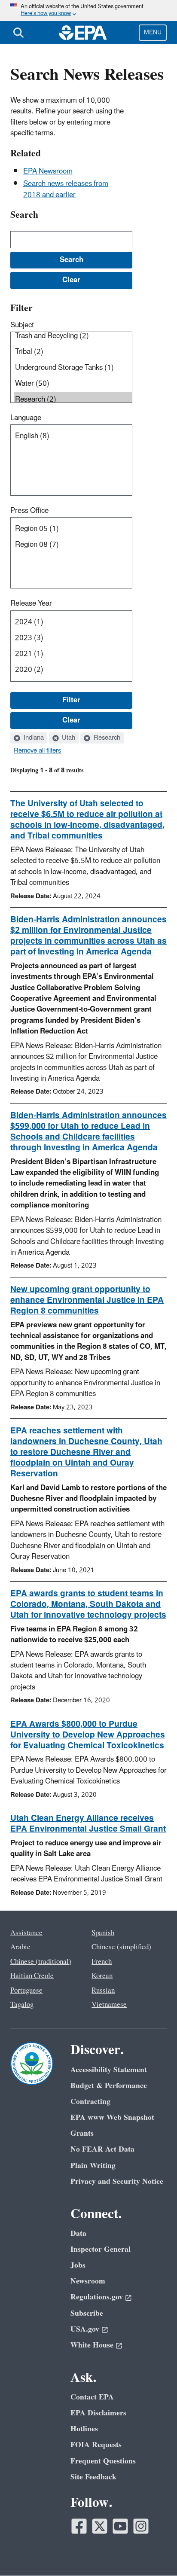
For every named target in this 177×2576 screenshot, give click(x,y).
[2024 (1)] (73, 622)
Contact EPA (92, 2397)
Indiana (33, 738)
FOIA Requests (96, 2445)
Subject (22, 325)
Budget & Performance (109, 2086)
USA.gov (85, 2329)
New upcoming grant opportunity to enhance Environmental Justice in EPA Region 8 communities (87, 1300)
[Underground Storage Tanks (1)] (73, 368)
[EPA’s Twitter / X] (100, 2526)
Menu (153, 32)
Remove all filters (37, 751)
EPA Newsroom (48, 171)
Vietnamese (109, 2005)
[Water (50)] (73, 384)
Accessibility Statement (109, 2070)
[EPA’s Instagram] (141, 2526)
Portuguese (26, 1991)
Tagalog (22, 2005)
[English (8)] (73, 436)
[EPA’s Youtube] (120, 2526)
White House (92, 2345)
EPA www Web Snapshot (112, 2117)
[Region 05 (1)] (73, 529)
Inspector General (101, 2249)
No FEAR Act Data (102, 2149)
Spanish (103, 1933)
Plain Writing (93, 2166)
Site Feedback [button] (93, 2477)
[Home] (83, 33)
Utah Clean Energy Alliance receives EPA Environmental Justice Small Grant (88, 1824)
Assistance (26, 1933)
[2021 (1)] (73, 654)
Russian (103, 1991)
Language (26, 418)
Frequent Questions (103, 2461)
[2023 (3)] (73, 638)
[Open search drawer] (18, 33)
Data (78, 2233)
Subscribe (87, 2313)
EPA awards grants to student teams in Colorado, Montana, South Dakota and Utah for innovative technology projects (88, 1604)
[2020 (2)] (73, 670)
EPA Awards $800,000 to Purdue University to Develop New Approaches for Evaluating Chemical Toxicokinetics (88, 1735)
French (102, 1962)
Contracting (90, 2102)
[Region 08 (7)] (73, 545)
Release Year (31, 604)
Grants (82, 2133)
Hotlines (84, 2429)
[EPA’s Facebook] (79, 2526)
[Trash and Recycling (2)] (73, 336)
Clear (71, 720)
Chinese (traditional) (41, 1962)
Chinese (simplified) (121, 1947)
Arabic (20, 1947)
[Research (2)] (73, 400)
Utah (68, 738)
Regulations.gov (97, 2297)
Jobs (78, 2265)
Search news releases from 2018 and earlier (66, 189)
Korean (102, 1976)
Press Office (29, 511)
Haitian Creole (32, 1976)
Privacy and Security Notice (117, 2181)
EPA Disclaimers (98, 2413)
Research (106, 738)
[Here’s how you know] (88, 11)
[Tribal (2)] (73, 352)
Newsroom (88, 2281)
